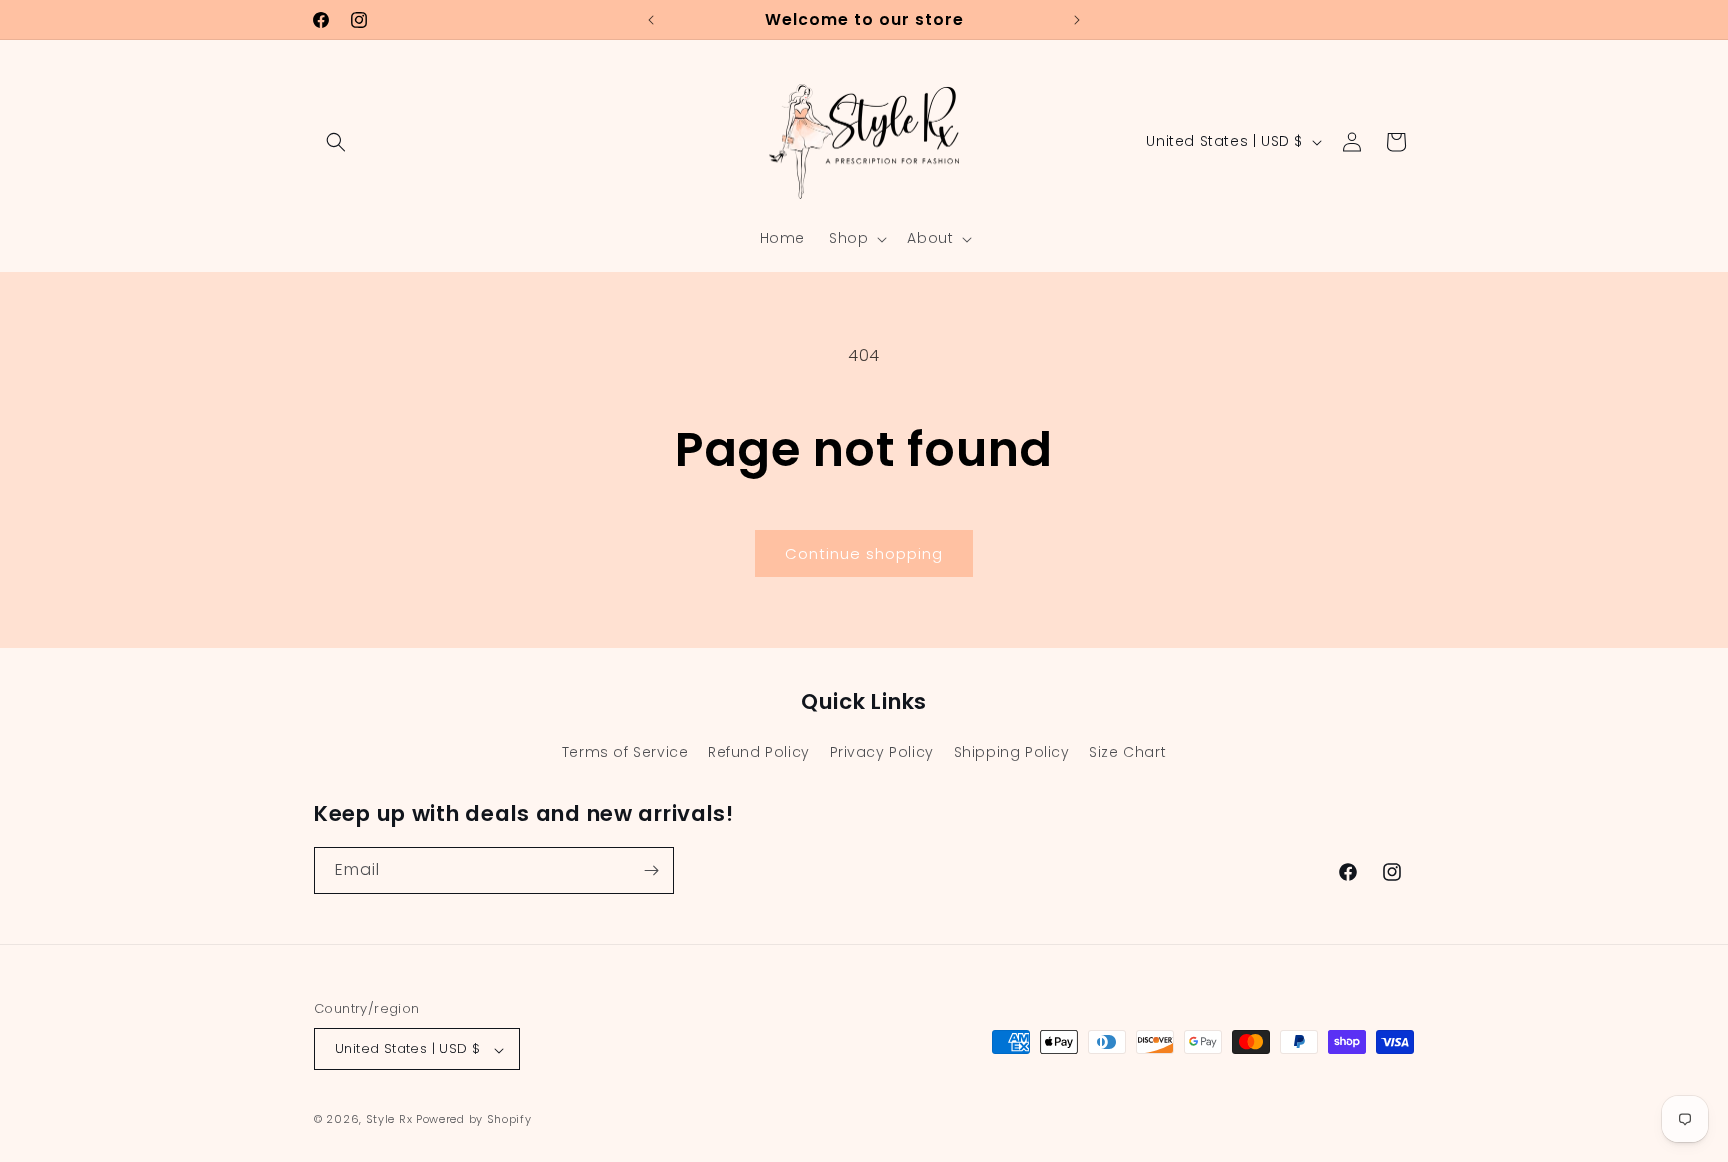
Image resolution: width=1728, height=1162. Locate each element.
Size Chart (1127, 752)
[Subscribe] (651, 870)
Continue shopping (864, 553)
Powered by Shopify (474, 1120)
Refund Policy (759, 752)
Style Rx (389, 1120)
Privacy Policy (882, 752)
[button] (336, 142)
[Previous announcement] (651, 20)
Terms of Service (625, 752)
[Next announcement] (1077, 20)
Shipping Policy (1012, 752)
